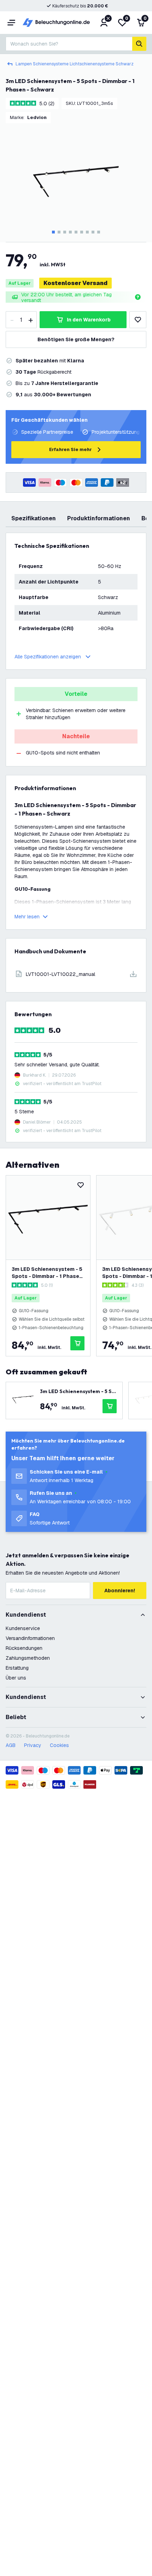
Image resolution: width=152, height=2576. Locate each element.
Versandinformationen (30, 1638)
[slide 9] (99, 232)
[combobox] (69, 44)
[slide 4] (70, 232)
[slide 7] (87, 232)
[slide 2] (59, 232)
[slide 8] (93, 232)
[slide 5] (76, 232)
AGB (11, 1745)
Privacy (33, 1745)
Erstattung (17, 1668)
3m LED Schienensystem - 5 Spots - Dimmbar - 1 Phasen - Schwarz (47, 1273)
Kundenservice (23, 1628)
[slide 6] (82, 232)
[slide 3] (65, 232)
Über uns (16, 1678)
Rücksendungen (24, 1648)
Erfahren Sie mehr (71, 449)
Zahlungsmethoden (28, 1658)
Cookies (59, 1745)
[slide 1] (53, 232)
